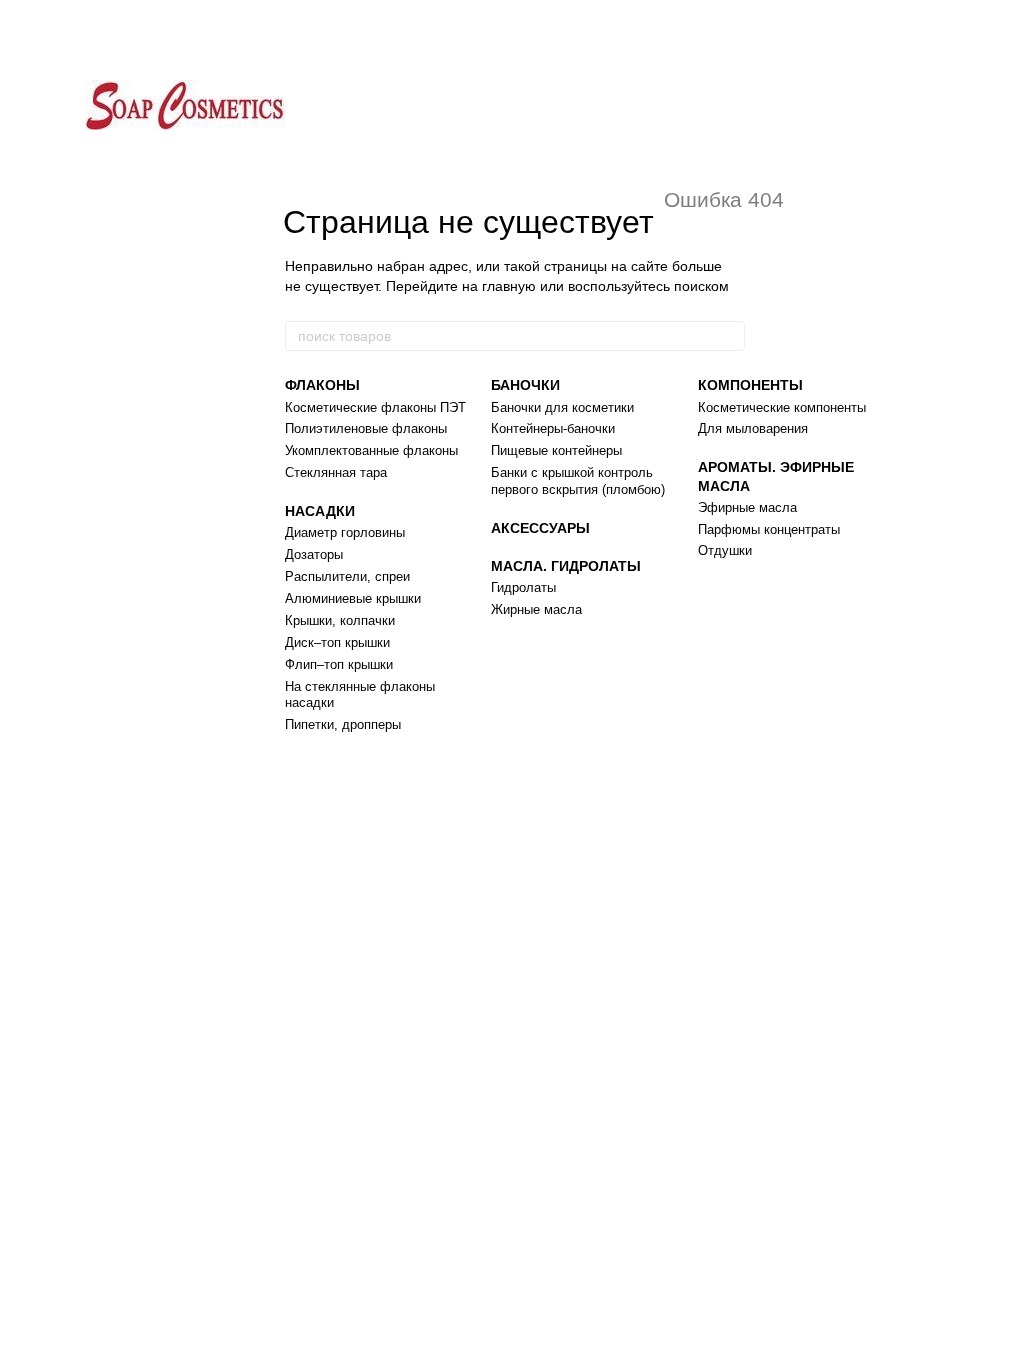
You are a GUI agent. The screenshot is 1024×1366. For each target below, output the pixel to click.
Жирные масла (536, 609)
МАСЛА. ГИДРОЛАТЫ (566, 566)
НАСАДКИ (320, 511)
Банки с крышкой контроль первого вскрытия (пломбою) (578, 481)
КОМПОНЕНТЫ (750, 385)
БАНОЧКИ (525, 385)
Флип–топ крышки (339, 664)
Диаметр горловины (345, 532)
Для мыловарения (753, 428)
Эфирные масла (747, 507)
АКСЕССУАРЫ (540, 528)
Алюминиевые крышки (353, 598)
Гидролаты (523, 587)
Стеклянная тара (336, 472)
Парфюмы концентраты (769, 529)
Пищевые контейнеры (556, 450)
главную (509, 286)
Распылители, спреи (347, 576)
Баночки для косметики (562, 407)
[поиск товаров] (729, 336)
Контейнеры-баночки (553, 428)
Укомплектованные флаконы (371, 450)
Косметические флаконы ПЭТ (375, 407)
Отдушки (725, 550)
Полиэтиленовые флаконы (366, 428)
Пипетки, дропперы (343, 724)
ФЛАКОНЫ (322, 385)
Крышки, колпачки (340, 620)
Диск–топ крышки (337, 642)
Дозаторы (314, 554)
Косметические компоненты (782, 407)
